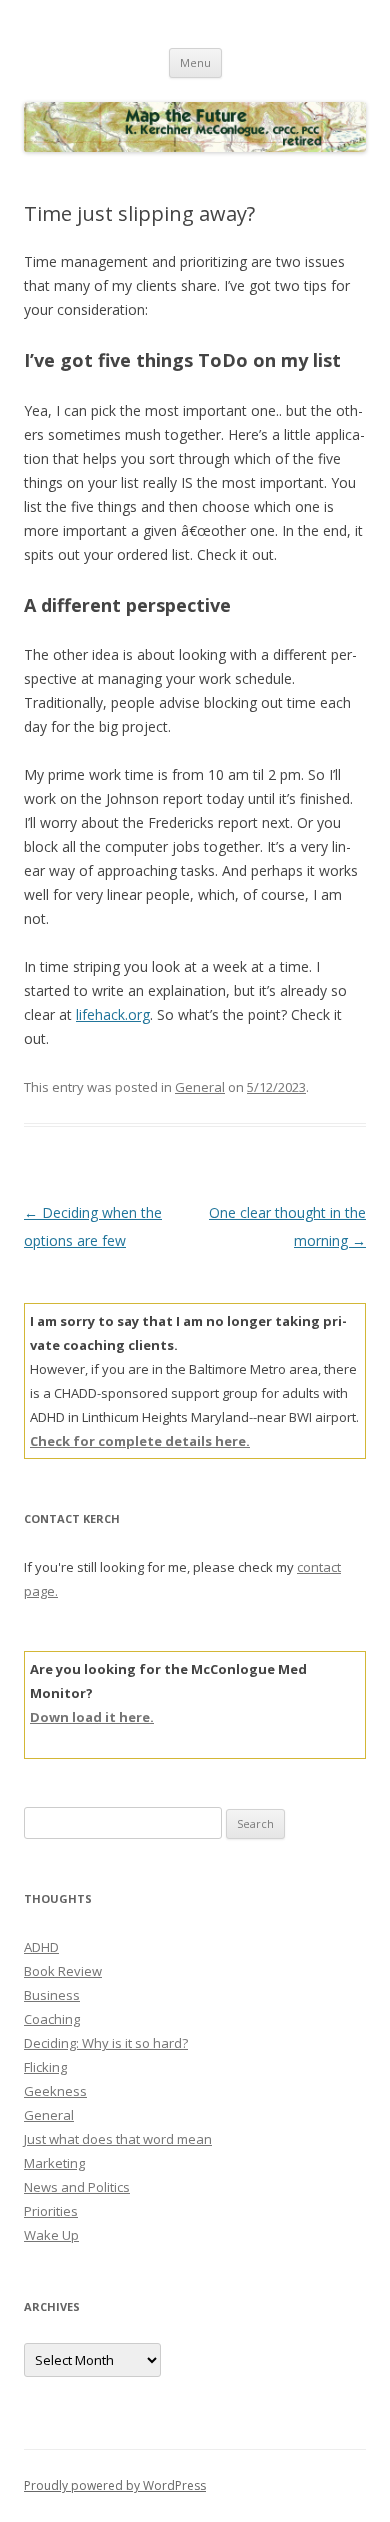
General (200, 1087)
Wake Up (51, 2235)
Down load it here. (92, 1717)
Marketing (54, 2163)
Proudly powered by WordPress (115, 2485)
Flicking (45, 2067)
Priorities (51, 2211)
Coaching (52, 2019)
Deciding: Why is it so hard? (106, 2043)
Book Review (63, 1971)
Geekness (55, 2091)
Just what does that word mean (118, 2139)
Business (52, 1995)
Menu (195, 62)
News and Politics (77, 2187)
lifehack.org (113, 1014)
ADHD (41, 1947)
